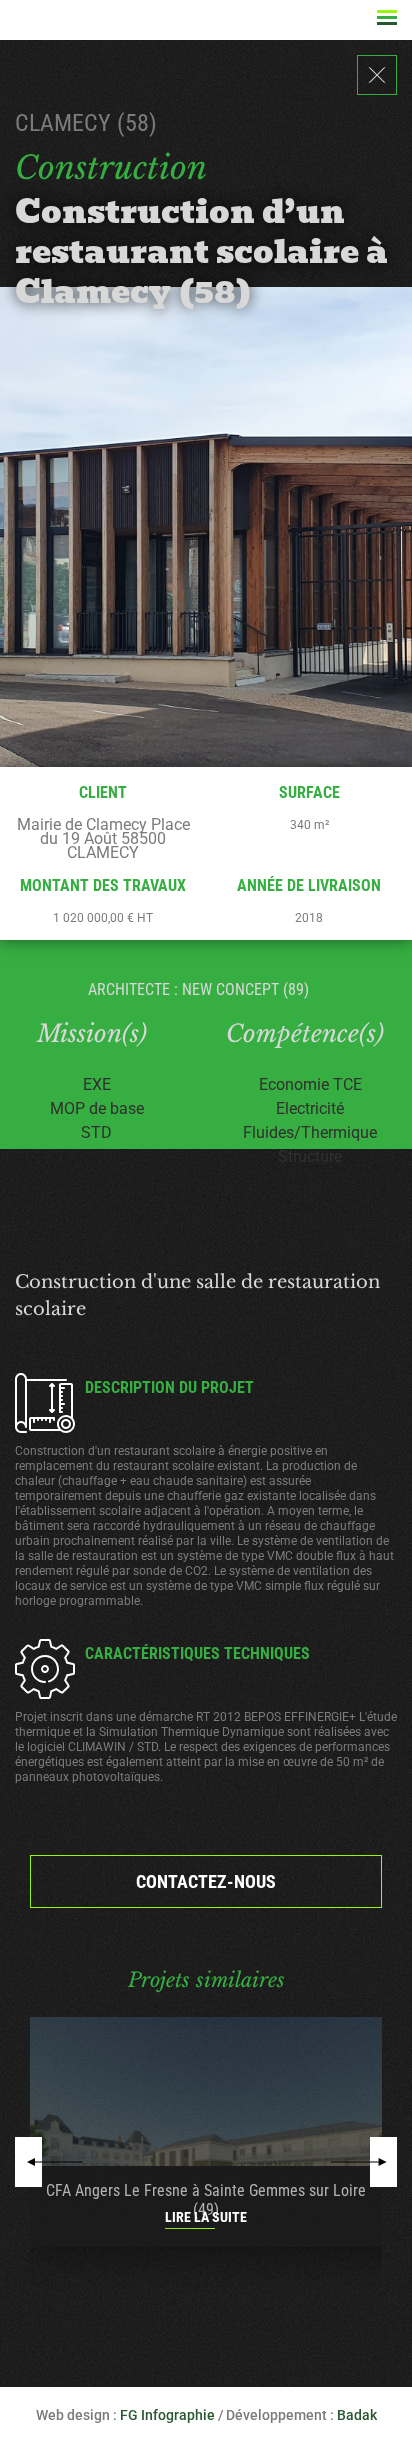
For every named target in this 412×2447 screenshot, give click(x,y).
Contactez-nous (206, 1881)
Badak (357, 2415)
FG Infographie (167, 2415)
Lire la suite (206, 2217)
